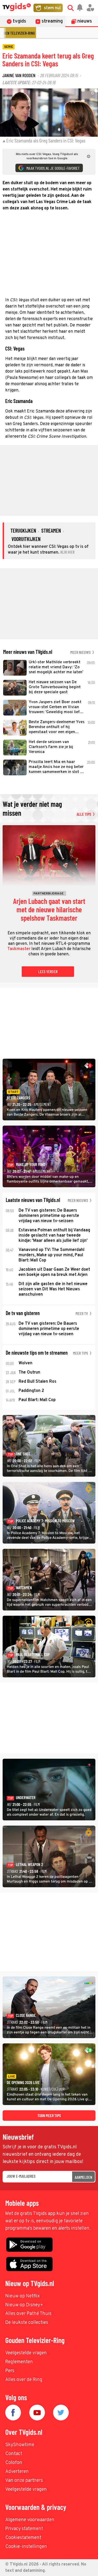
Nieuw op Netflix (22, 2296)
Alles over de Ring (24, 2380)
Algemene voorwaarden (30, 2520)
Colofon (14, 2463)
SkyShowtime (20, 2445)
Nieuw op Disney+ (24, 2305)
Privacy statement (24, 2529)
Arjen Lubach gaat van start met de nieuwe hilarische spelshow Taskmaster (49, 910)
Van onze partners (24, 2481)
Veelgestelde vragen (26, 2353)
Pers (10, 2371)
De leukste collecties (27, 2323)
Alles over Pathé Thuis (28, 2314)
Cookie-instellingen (26, 2547)
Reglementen (19, 2362)
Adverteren (17, 2472)
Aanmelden (83, 2177)
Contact (14, 2454)
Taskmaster (19, 949)
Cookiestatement (23, 2538)
